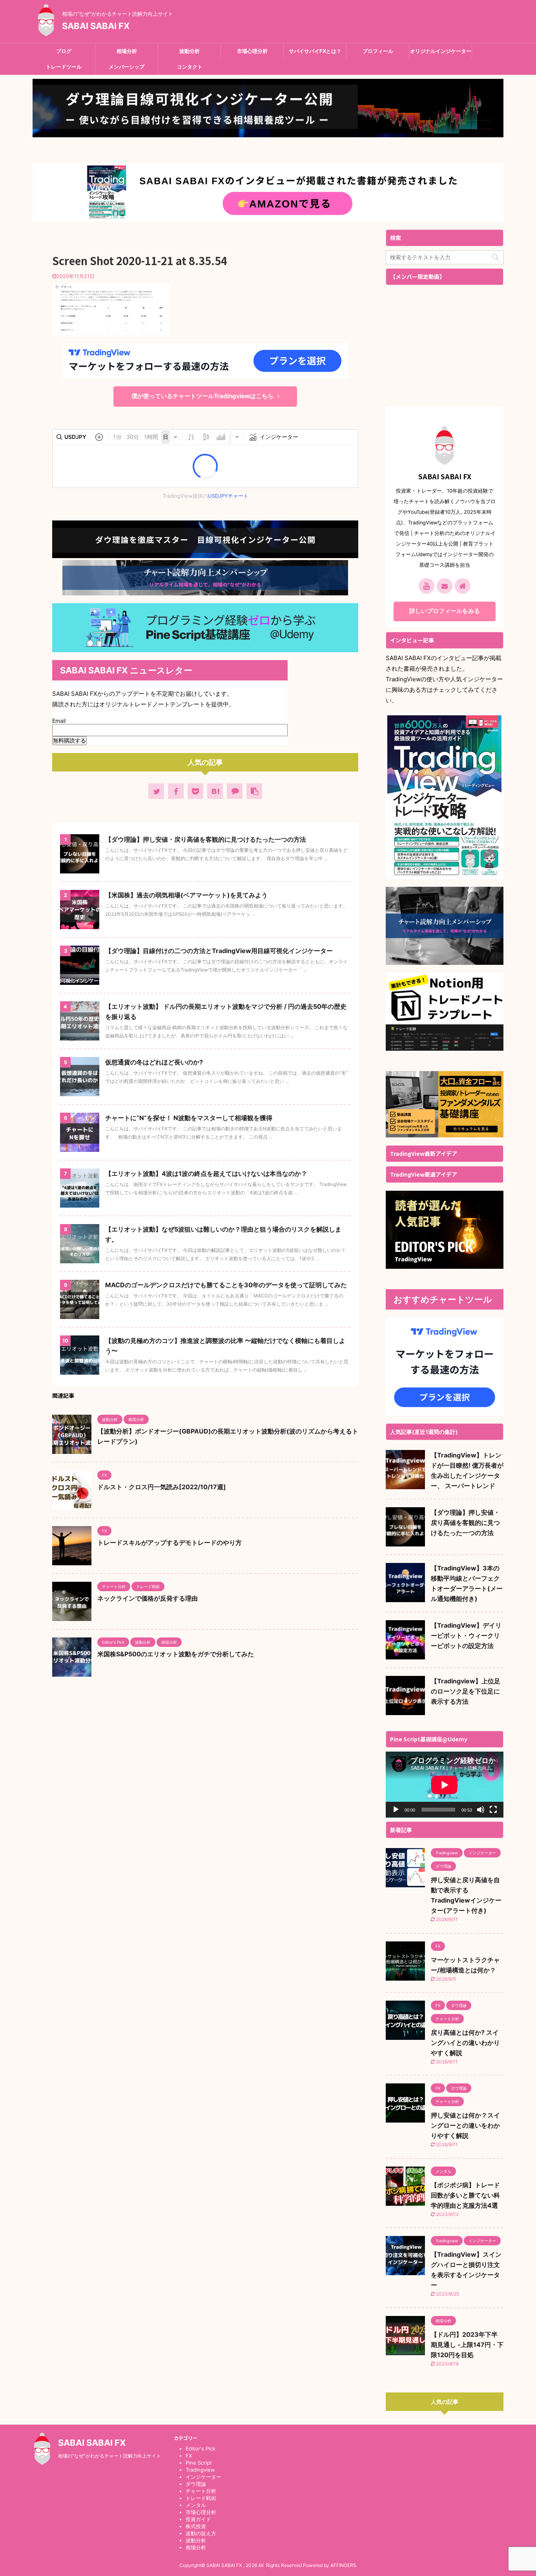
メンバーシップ (127, 67)
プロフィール (378, 51)
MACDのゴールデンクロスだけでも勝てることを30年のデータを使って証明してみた (226, 1285)
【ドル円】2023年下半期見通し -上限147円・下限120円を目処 (467, 2345)
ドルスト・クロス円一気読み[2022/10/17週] (162, 1487)
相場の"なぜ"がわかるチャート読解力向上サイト (109, 2456)
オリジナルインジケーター (441, 51)
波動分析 (190, 51)
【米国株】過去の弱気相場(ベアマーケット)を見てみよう (186, 895)
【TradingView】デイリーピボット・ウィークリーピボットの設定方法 (466, 1635)
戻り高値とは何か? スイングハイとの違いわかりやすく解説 (465, 2043)
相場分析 (127, 51)
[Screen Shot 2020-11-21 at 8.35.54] (215, 791)
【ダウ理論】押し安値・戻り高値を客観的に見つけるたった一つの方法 (206, 839)
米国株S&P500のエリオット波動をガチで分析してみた (176, 1654)
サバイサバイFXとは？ (315, 51)
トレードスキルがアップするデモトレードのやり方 (170, 1543)
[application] (445, 1785)
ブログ (64, 51)
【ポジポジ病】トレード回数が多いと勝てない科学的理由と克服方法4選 (465, 2195)
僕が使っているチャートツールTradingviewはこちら (202, 396)
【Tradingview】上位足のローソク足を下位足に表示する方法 (466, 1691)
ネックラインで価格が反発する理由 (148, 1598)
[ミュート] (481, 1810)
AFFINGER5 (343, 2565)
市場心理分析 (252, 51)
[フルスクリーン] (493, 1810)
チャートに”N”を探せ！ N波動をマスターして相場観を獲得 (189, 1118)
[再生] (396, 1810)
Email (60, 721)
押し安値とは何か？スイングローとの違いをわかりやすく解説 (465, 2125)
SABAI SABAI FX (96, 26)
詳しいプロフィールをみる (445, 611)
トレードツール (64, 67)
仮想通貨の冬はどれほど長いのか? (154, 1062)
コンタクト (190, 67)
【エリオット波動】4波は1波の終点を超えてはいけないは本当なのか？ (206, 1173)
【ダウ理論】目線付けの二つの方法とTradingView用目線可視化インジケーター (219, 951)
